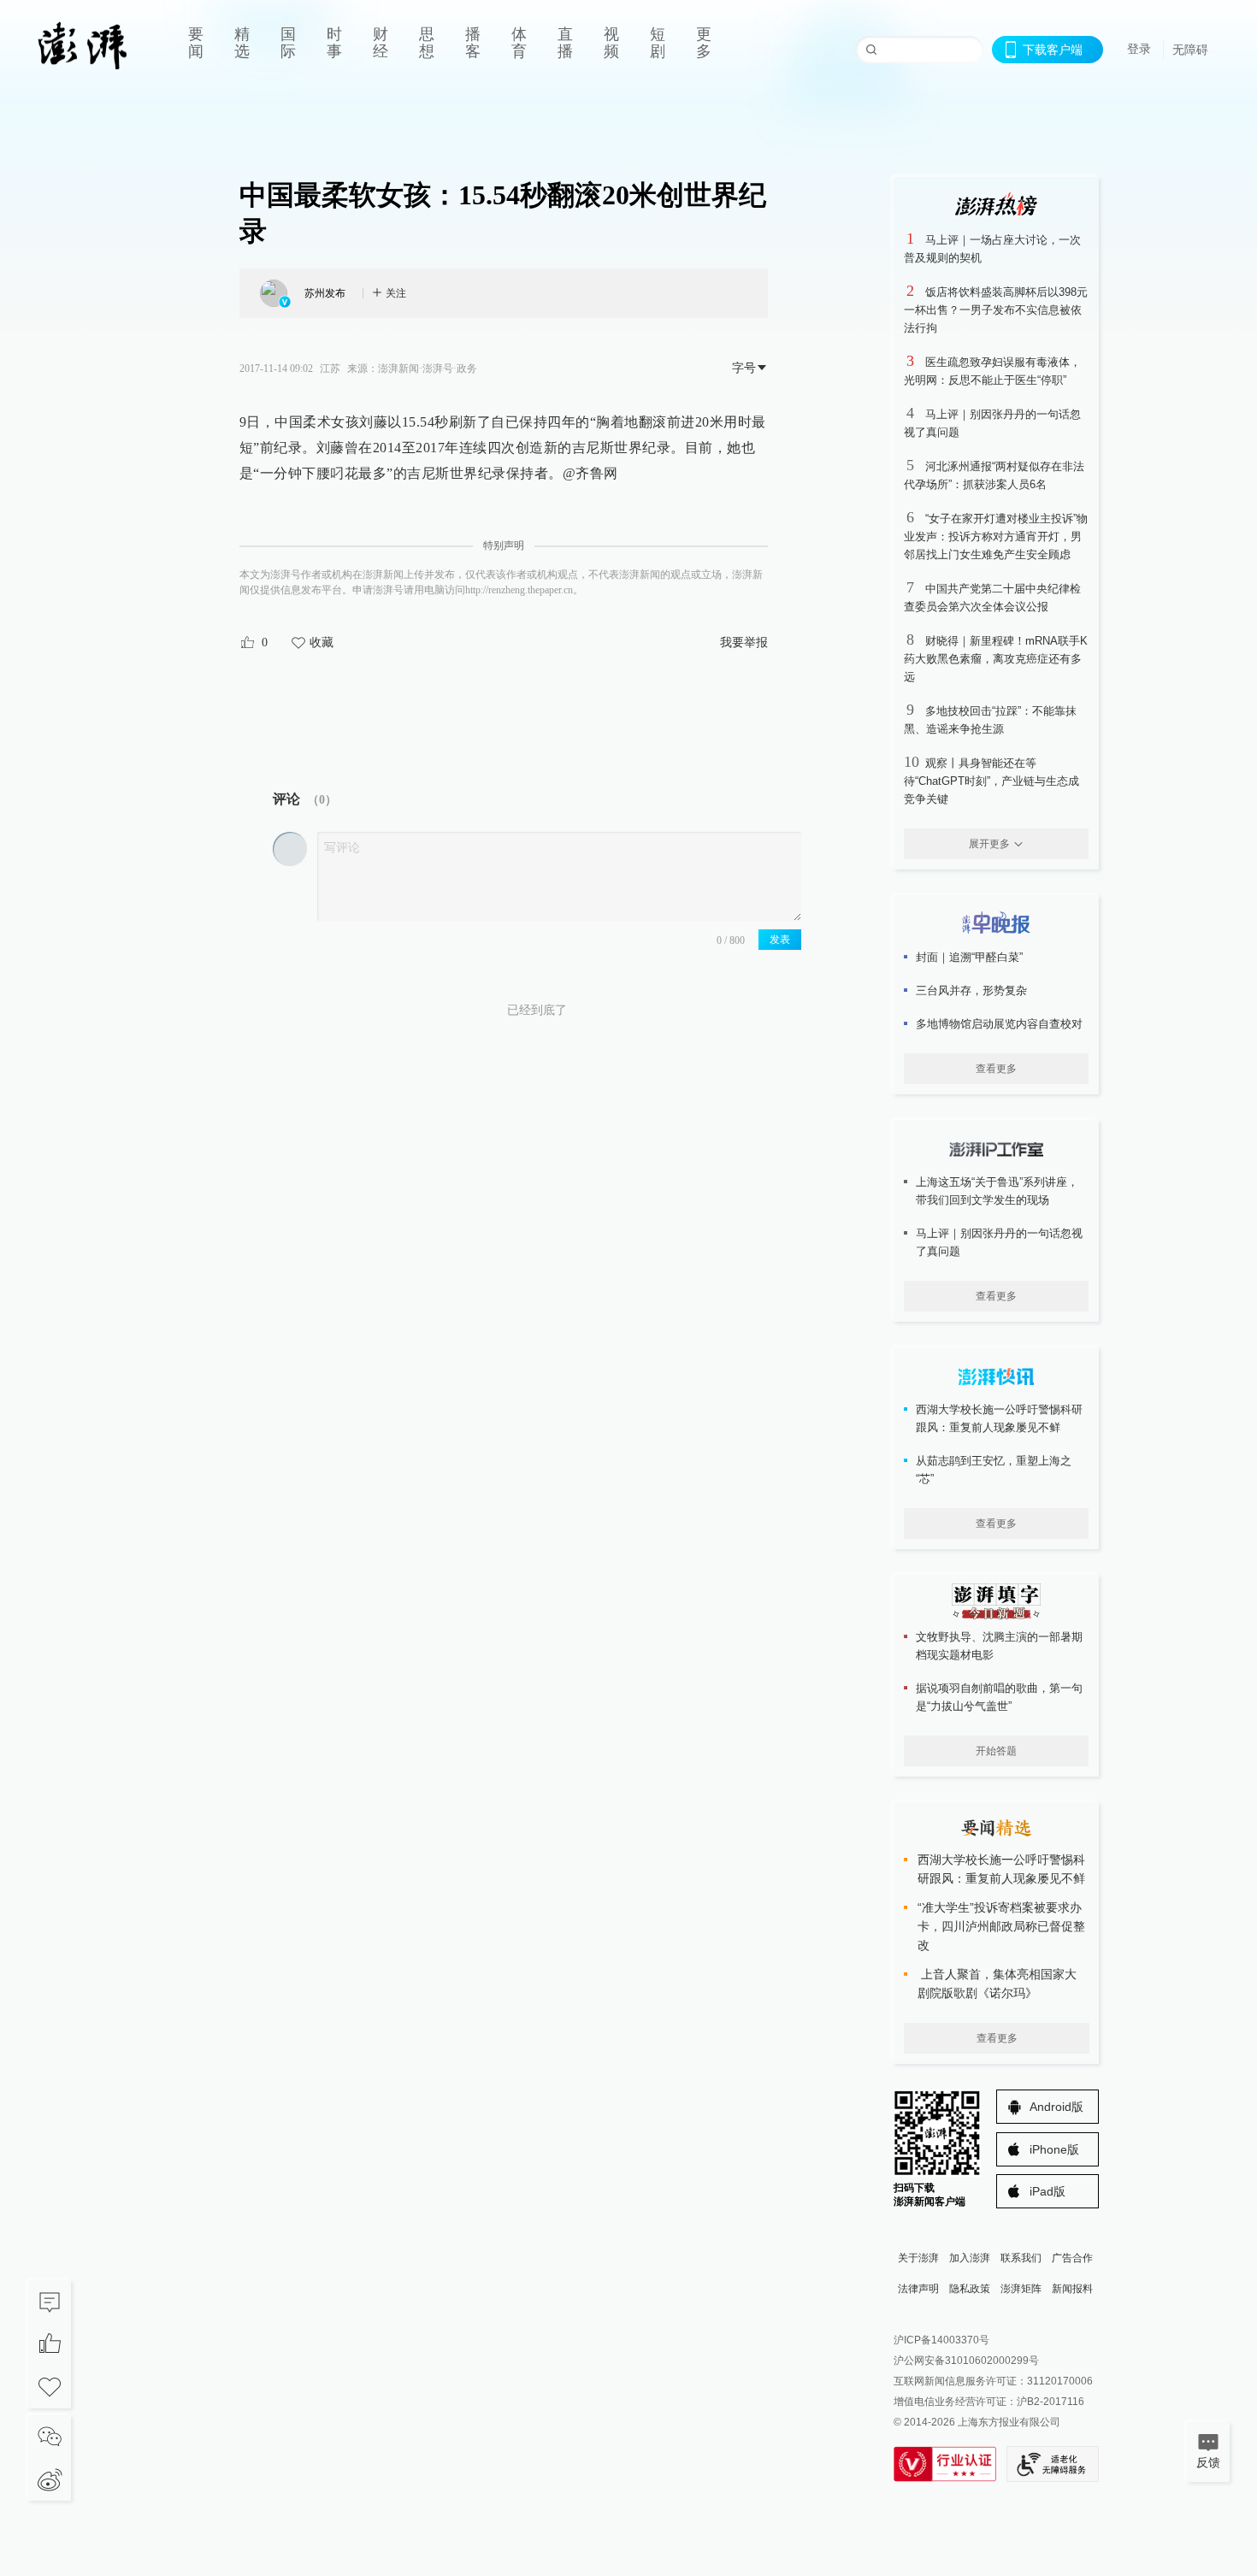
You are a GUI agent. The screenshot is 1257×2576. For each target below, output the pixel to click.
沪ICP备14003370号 (941, 2340)
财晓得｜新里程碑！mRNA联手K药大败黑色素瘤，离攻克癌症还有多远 (996, 659)
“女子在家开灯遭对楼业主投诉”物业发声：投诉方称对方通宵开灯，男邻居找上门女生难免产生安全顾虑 (996, 536)
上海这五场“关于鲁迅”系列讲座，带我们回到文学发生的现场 (997, 1191)
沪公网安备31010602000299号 (966, 2361)
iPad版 (1047, 2191)
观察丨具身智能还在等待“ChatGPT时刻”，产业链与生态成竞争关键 (991, 781)
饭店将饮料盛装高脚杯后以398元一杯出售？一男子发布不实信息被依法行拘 (996, 310)
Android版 (1056, 2107)
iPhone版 (1054, 2149)
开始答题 (996, 1751)
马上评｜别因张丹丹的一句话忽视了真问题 (999, 1242)
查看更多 (996, 1069)
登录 (1139, 49)
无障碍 (1190, 50)
